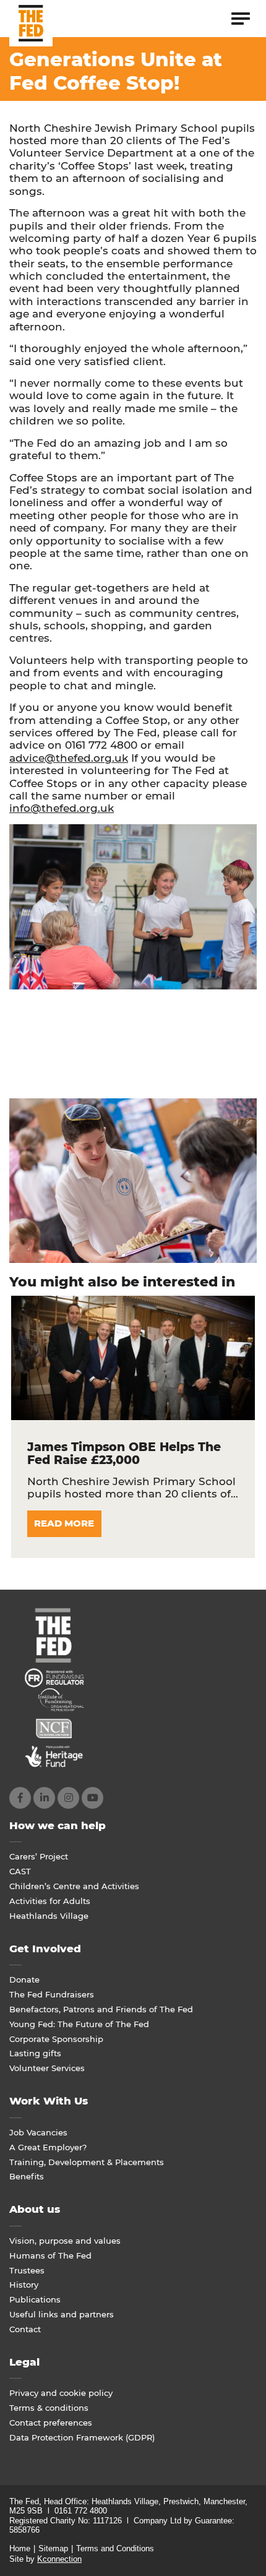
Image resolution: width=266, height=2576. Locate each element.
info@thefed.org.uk (62, 808)
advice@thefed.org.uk (69, 758)
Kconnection (59, 2559)
